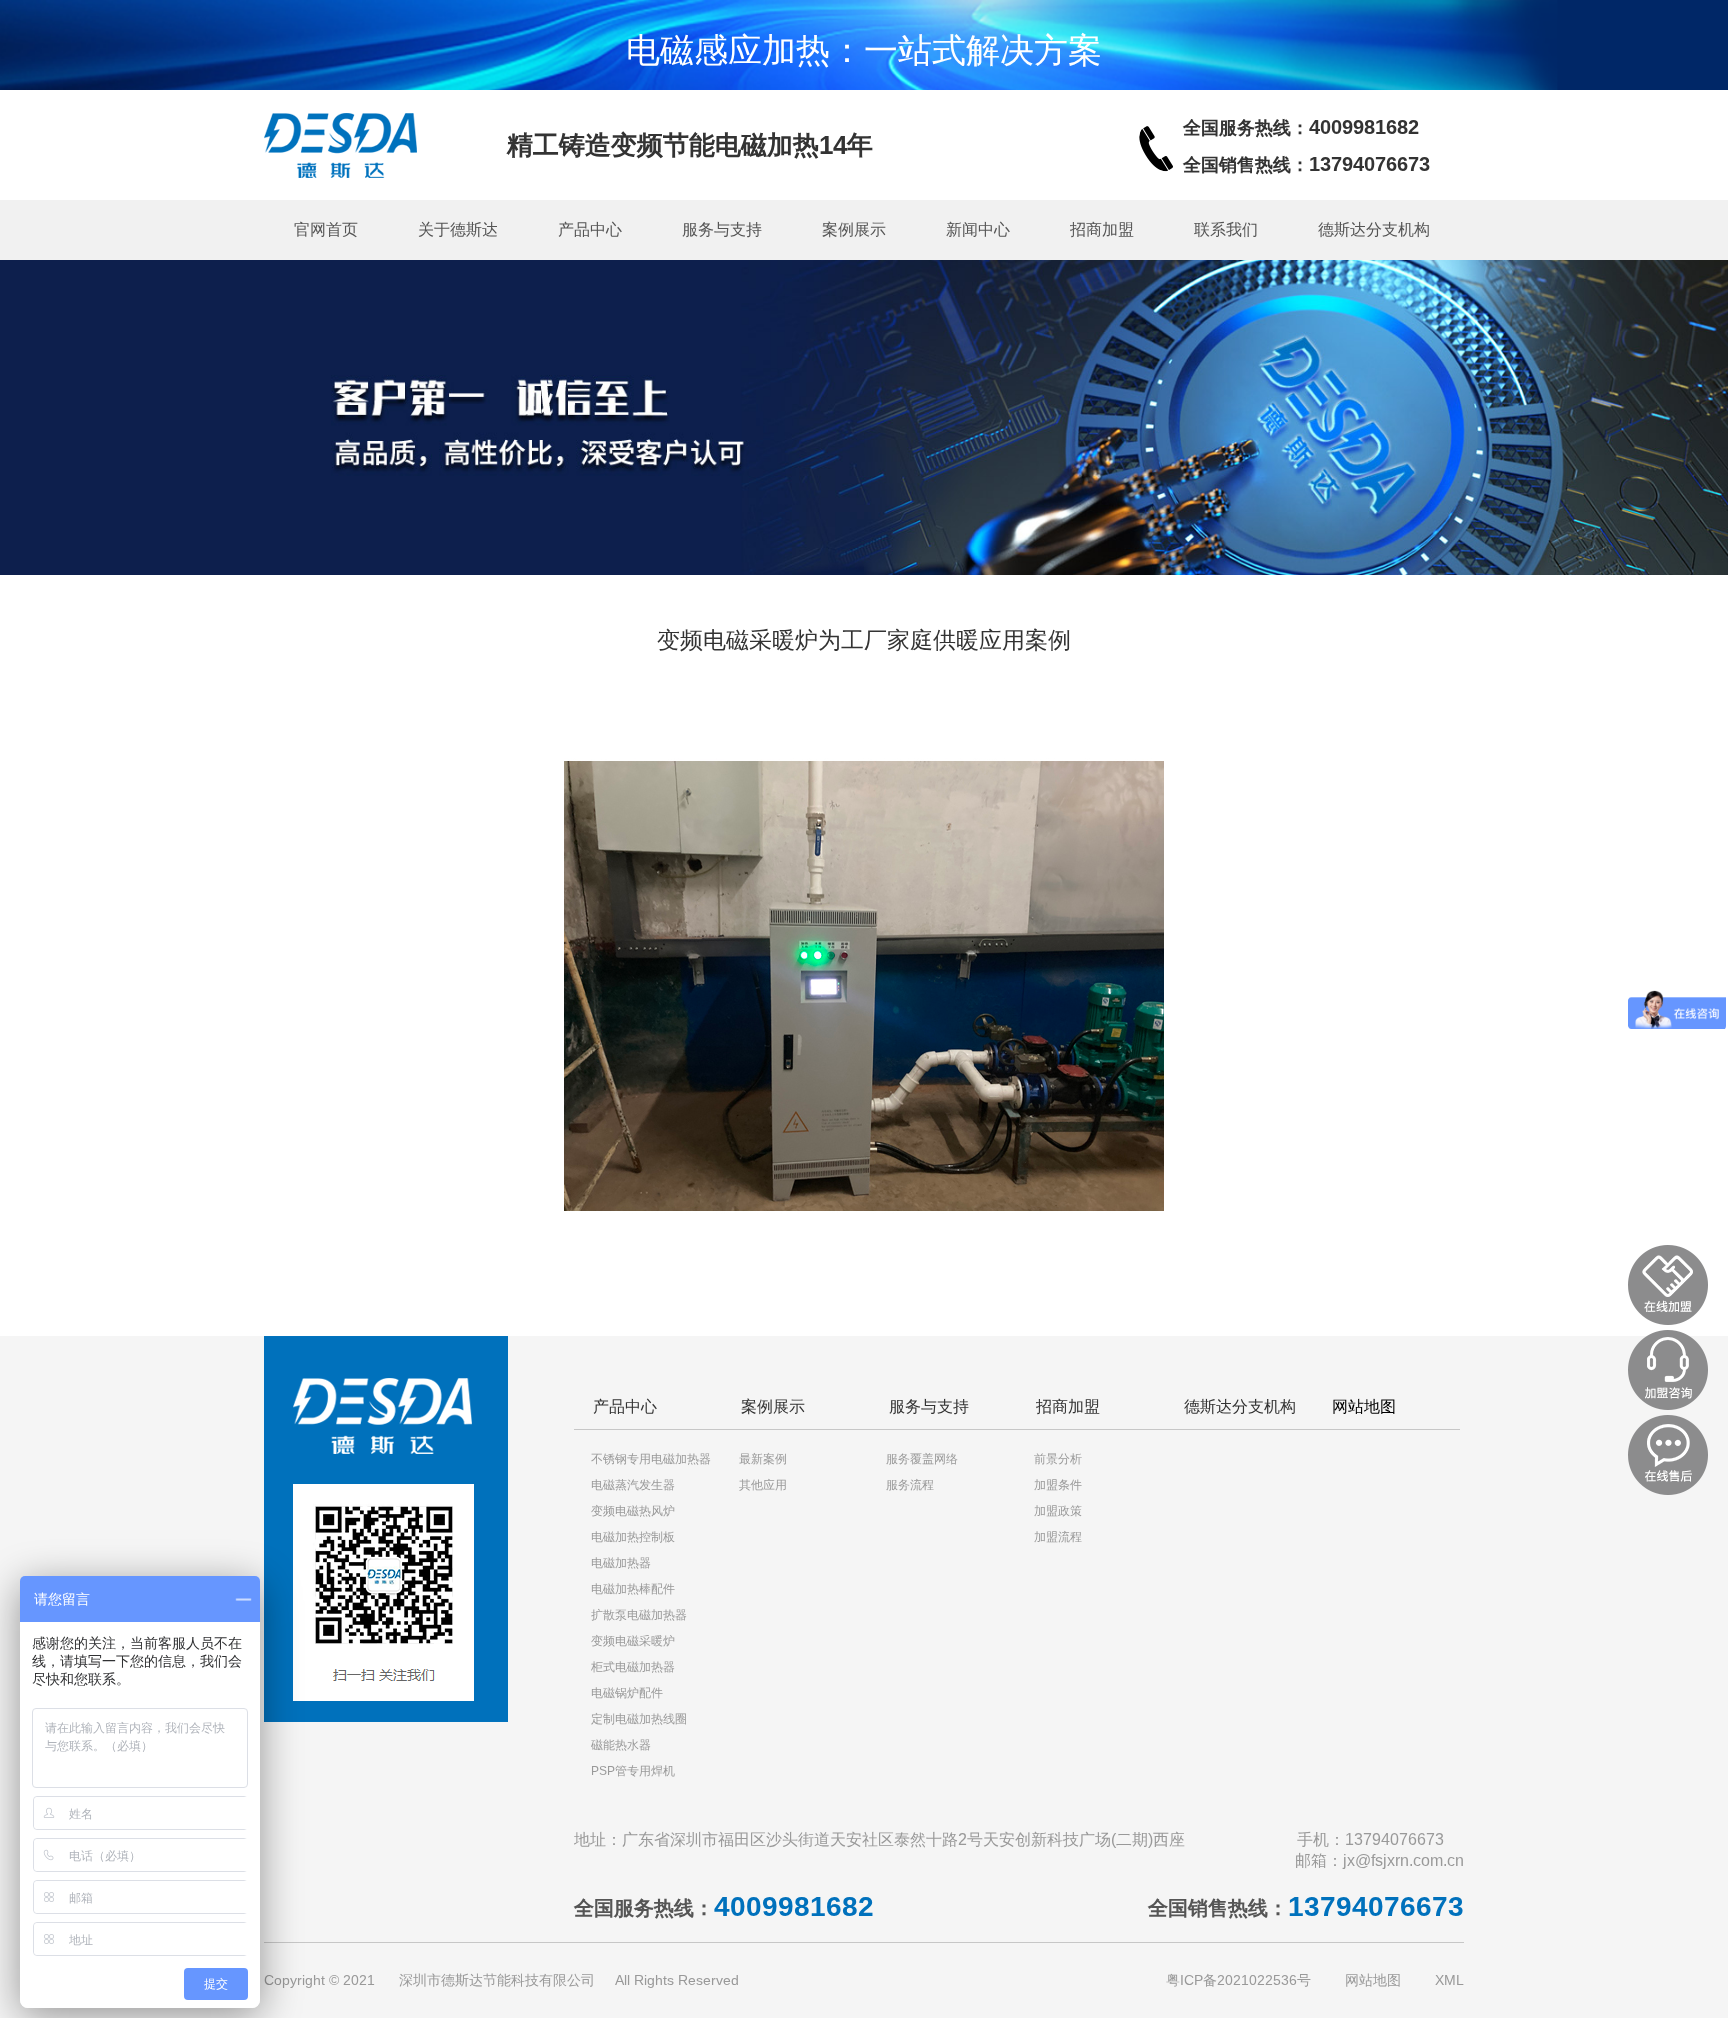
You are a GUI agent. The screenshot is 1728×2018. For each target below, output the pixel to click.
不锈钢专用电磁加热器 (651, 1459)
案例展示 (854, 229)
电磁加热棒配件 (633, 1589)
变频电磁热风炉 (633, 1511)
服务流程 (910, 1485)
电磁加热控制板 (633, 1537)
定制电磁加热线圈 (639, 1719)
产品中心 (590, 229)
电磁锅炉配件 (627, 1693)
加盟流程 (1058, 1537)
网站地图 (1364, 1406)
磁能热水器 (621, 1745)
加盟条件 (1058, 1485)
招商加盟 (1102, 229)
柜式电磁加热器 (633, 1667)
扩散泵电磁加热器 (639, 1615)
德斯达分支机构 (1374, 229)
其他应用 (763, 1485)
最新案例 (763, 1459)
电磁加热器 (621, 1563)
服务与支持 (722, 229)
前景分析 (1058, 1459)
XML (1449, 1980)
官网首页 (326, 229)
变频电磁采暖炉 (633, 1641)
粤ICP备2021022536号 (1238, 1980)
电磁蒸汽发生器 (633, 1485)
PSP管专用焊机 (633, 1771)
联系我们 (1226, 229)
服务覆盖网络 (922, 1459)
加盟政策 (1058, 1511)
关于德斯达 (458, 229)
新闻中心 (978, 229)
